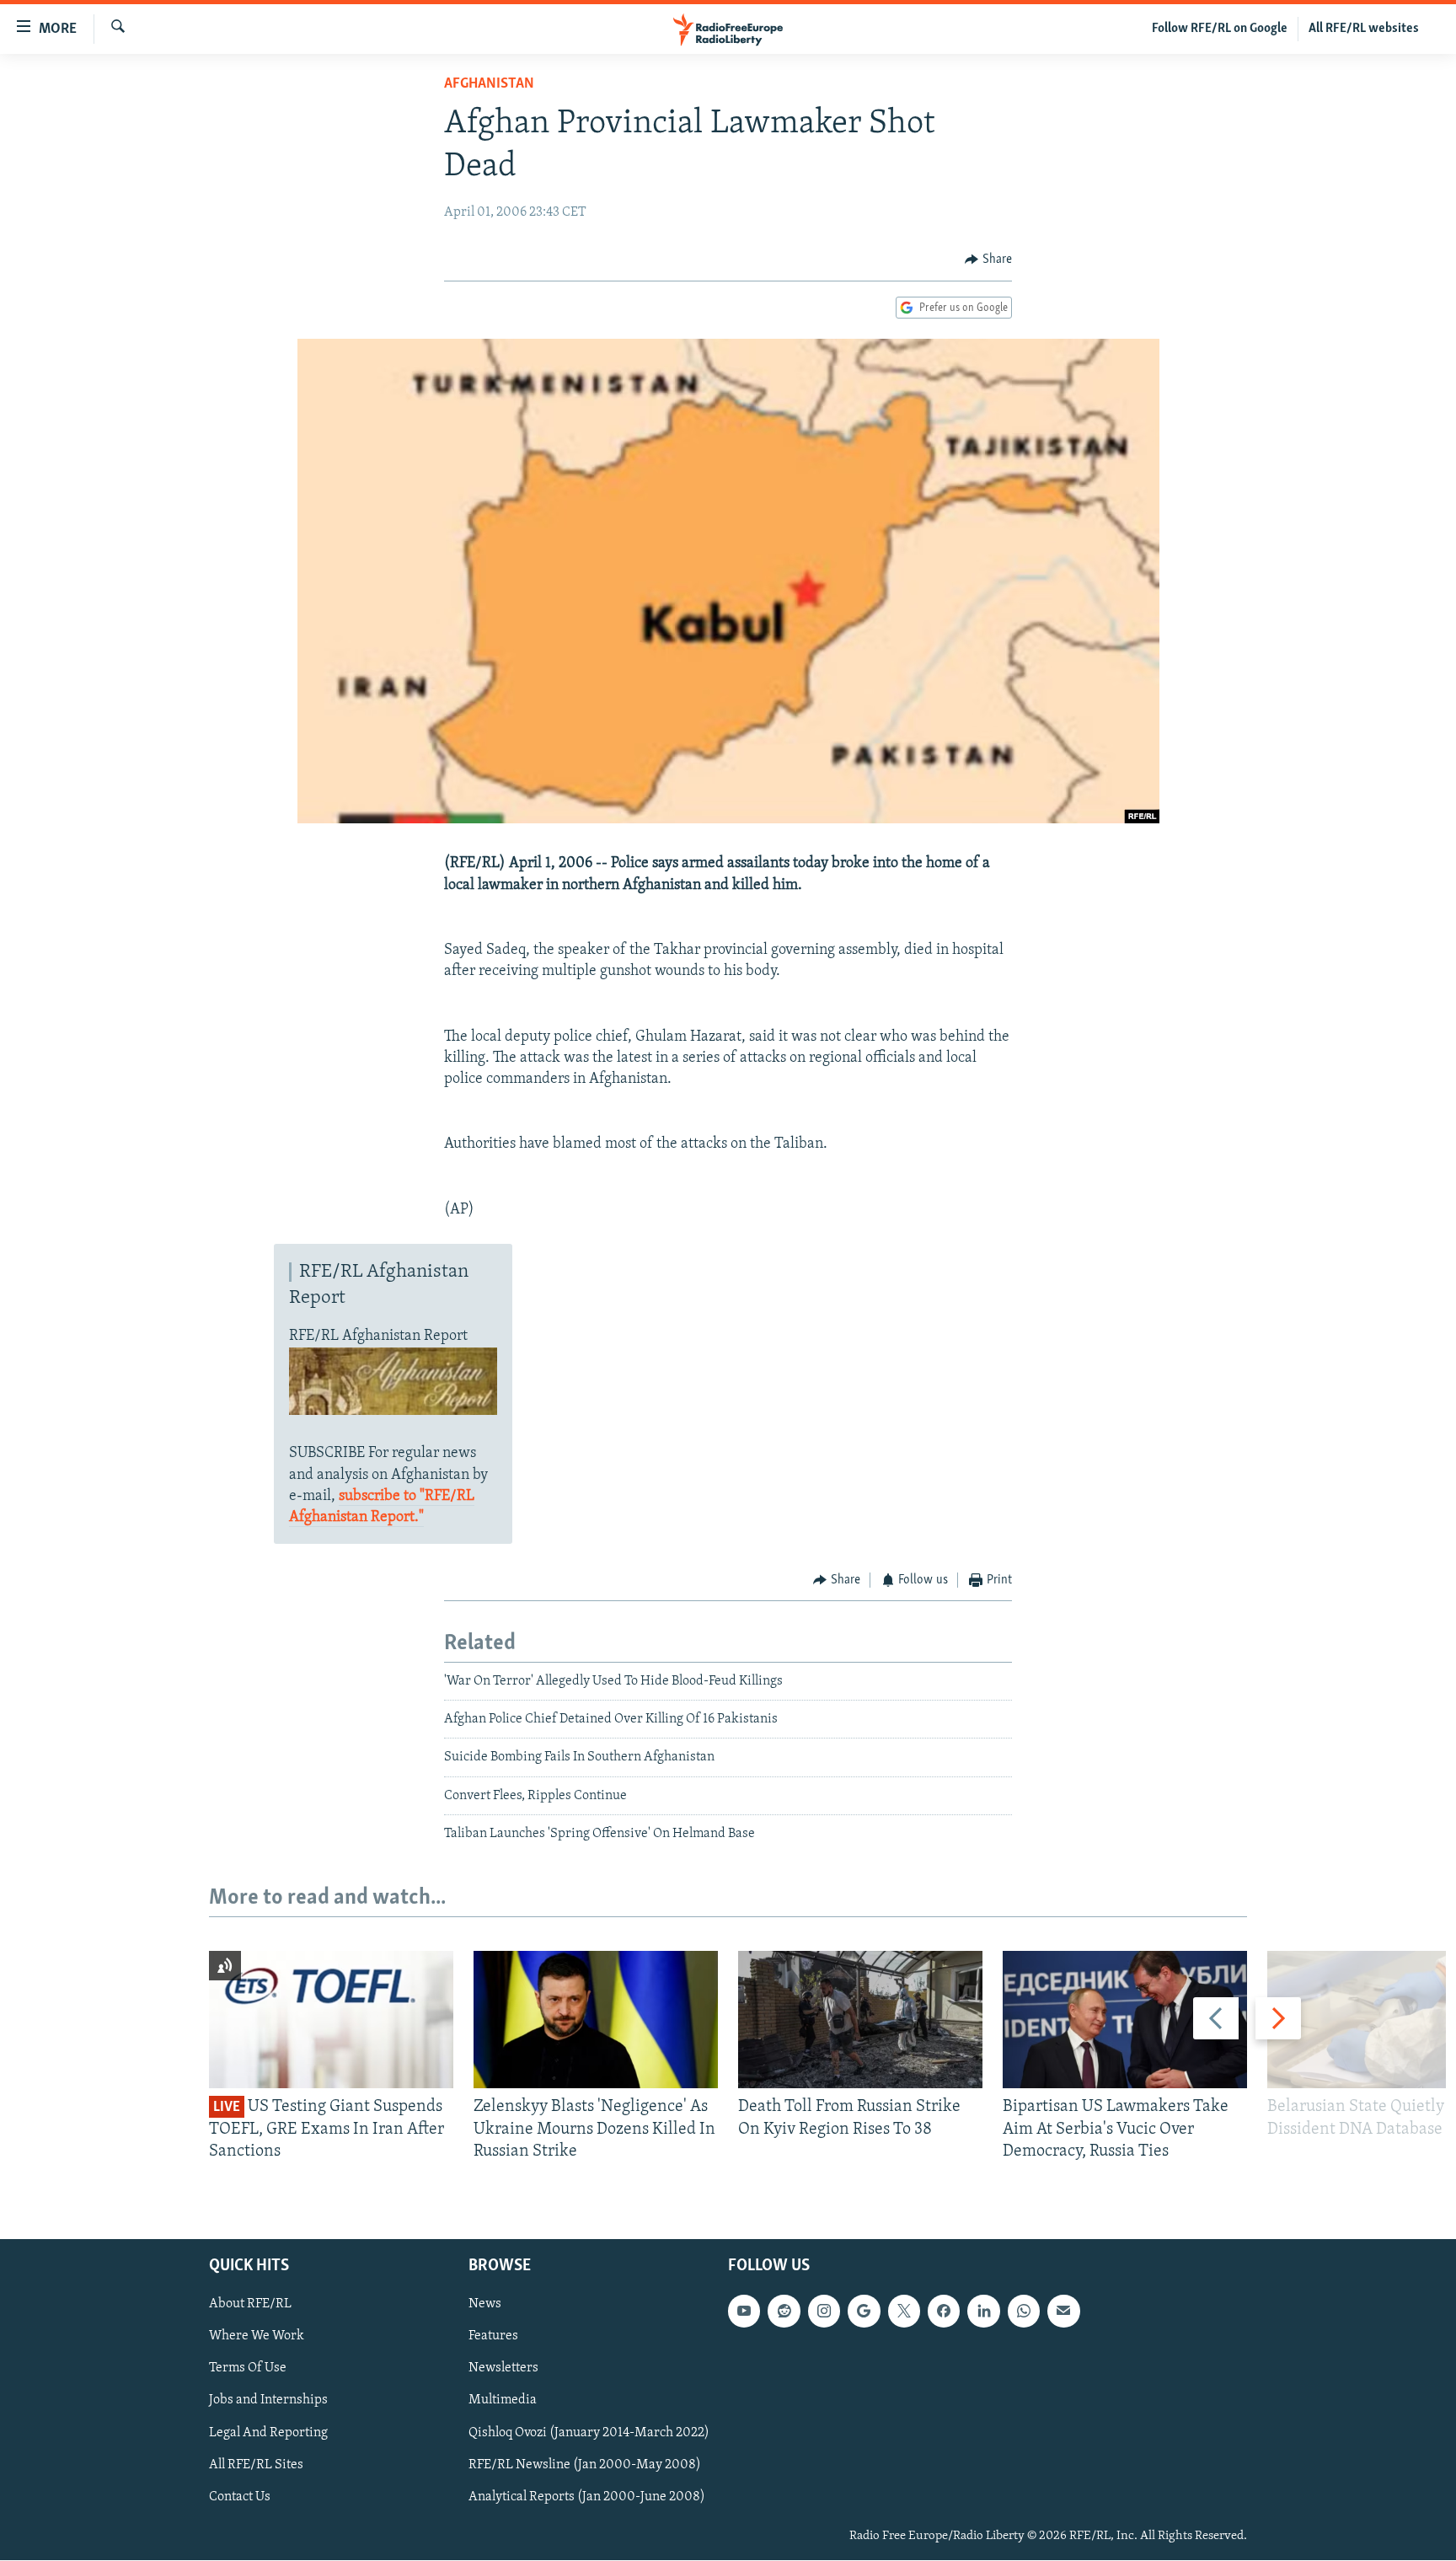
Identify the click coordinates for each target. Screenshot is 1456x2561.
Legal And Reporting (268, 2433)
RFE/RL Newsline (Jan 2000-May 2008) (585, 2465)
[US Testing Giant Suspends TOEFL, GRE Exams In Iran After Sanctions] (331, 2020)
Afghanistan (489, 84)
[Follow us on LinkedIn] (983, 2312)
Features (493, 2337)
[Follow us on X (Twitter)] (904, 2312)
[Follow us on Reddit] (784, 2312)
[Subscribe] (1063, 2312)
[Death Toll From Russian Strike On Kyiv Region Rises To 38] (860, 2020)
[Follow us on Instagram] (824, 2312)
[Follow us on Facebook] (944, 2312)
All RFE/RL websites (1364, 29)
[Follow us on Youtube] (744, 2312)
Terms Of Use (248, 2369)
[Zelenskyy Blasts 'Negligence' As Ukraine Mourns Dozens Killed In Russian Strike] (596, 2020)
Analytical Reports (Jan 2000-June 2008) (587, 2497)
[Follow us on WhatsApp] (1024, 2312)
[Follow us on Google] (864, 2312)
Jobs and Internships (268, 2401)
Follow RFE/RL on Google (1220, 29)
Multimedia (503, 2401)
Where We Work (257, 2337)
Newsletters (503, 2369)
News (485, 2305)
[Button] (988, 260)
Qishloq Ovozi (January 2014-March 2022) (589, 2433)
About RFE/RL (250, 2305)
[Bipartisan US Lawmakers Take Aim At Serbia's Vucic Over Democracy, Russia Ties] (1125, 2020)
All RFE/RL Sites (256, 2465)
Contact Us (240, 2497)
